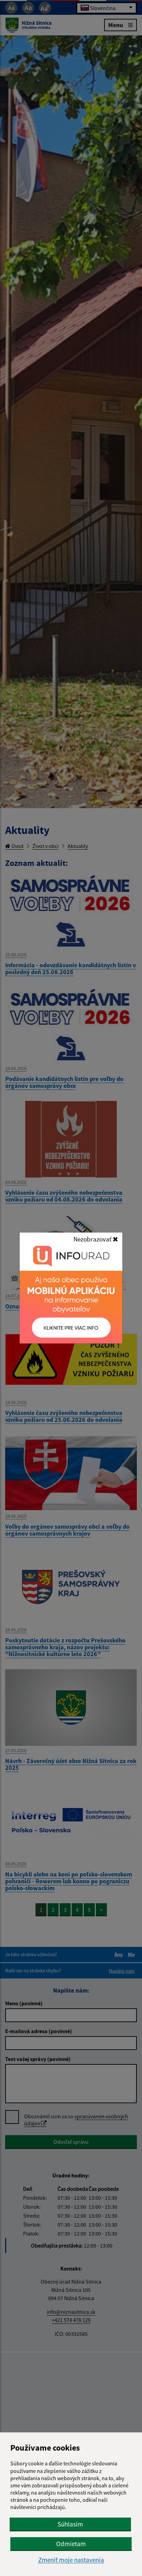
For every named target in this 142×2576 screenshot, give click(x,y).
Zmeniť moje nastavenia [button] (71, 2560)
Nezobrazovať (93, 1239)
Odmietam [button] (71, 2544)
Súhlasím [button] (70, 2524)
